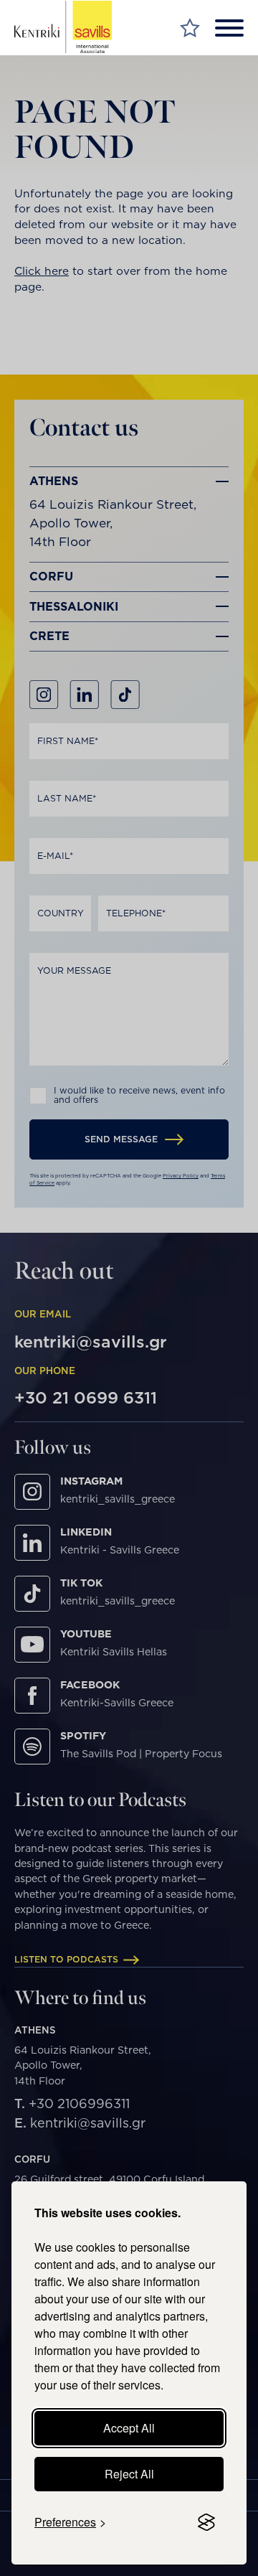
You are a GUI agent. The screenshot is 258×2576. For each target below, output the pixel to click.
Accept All (129, 2428)
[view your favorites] (190, 28)
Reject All (129, 2474)
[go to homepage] (63, 27)
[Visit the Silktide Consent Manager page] (206, 2522)
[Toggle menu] (229, 28)
